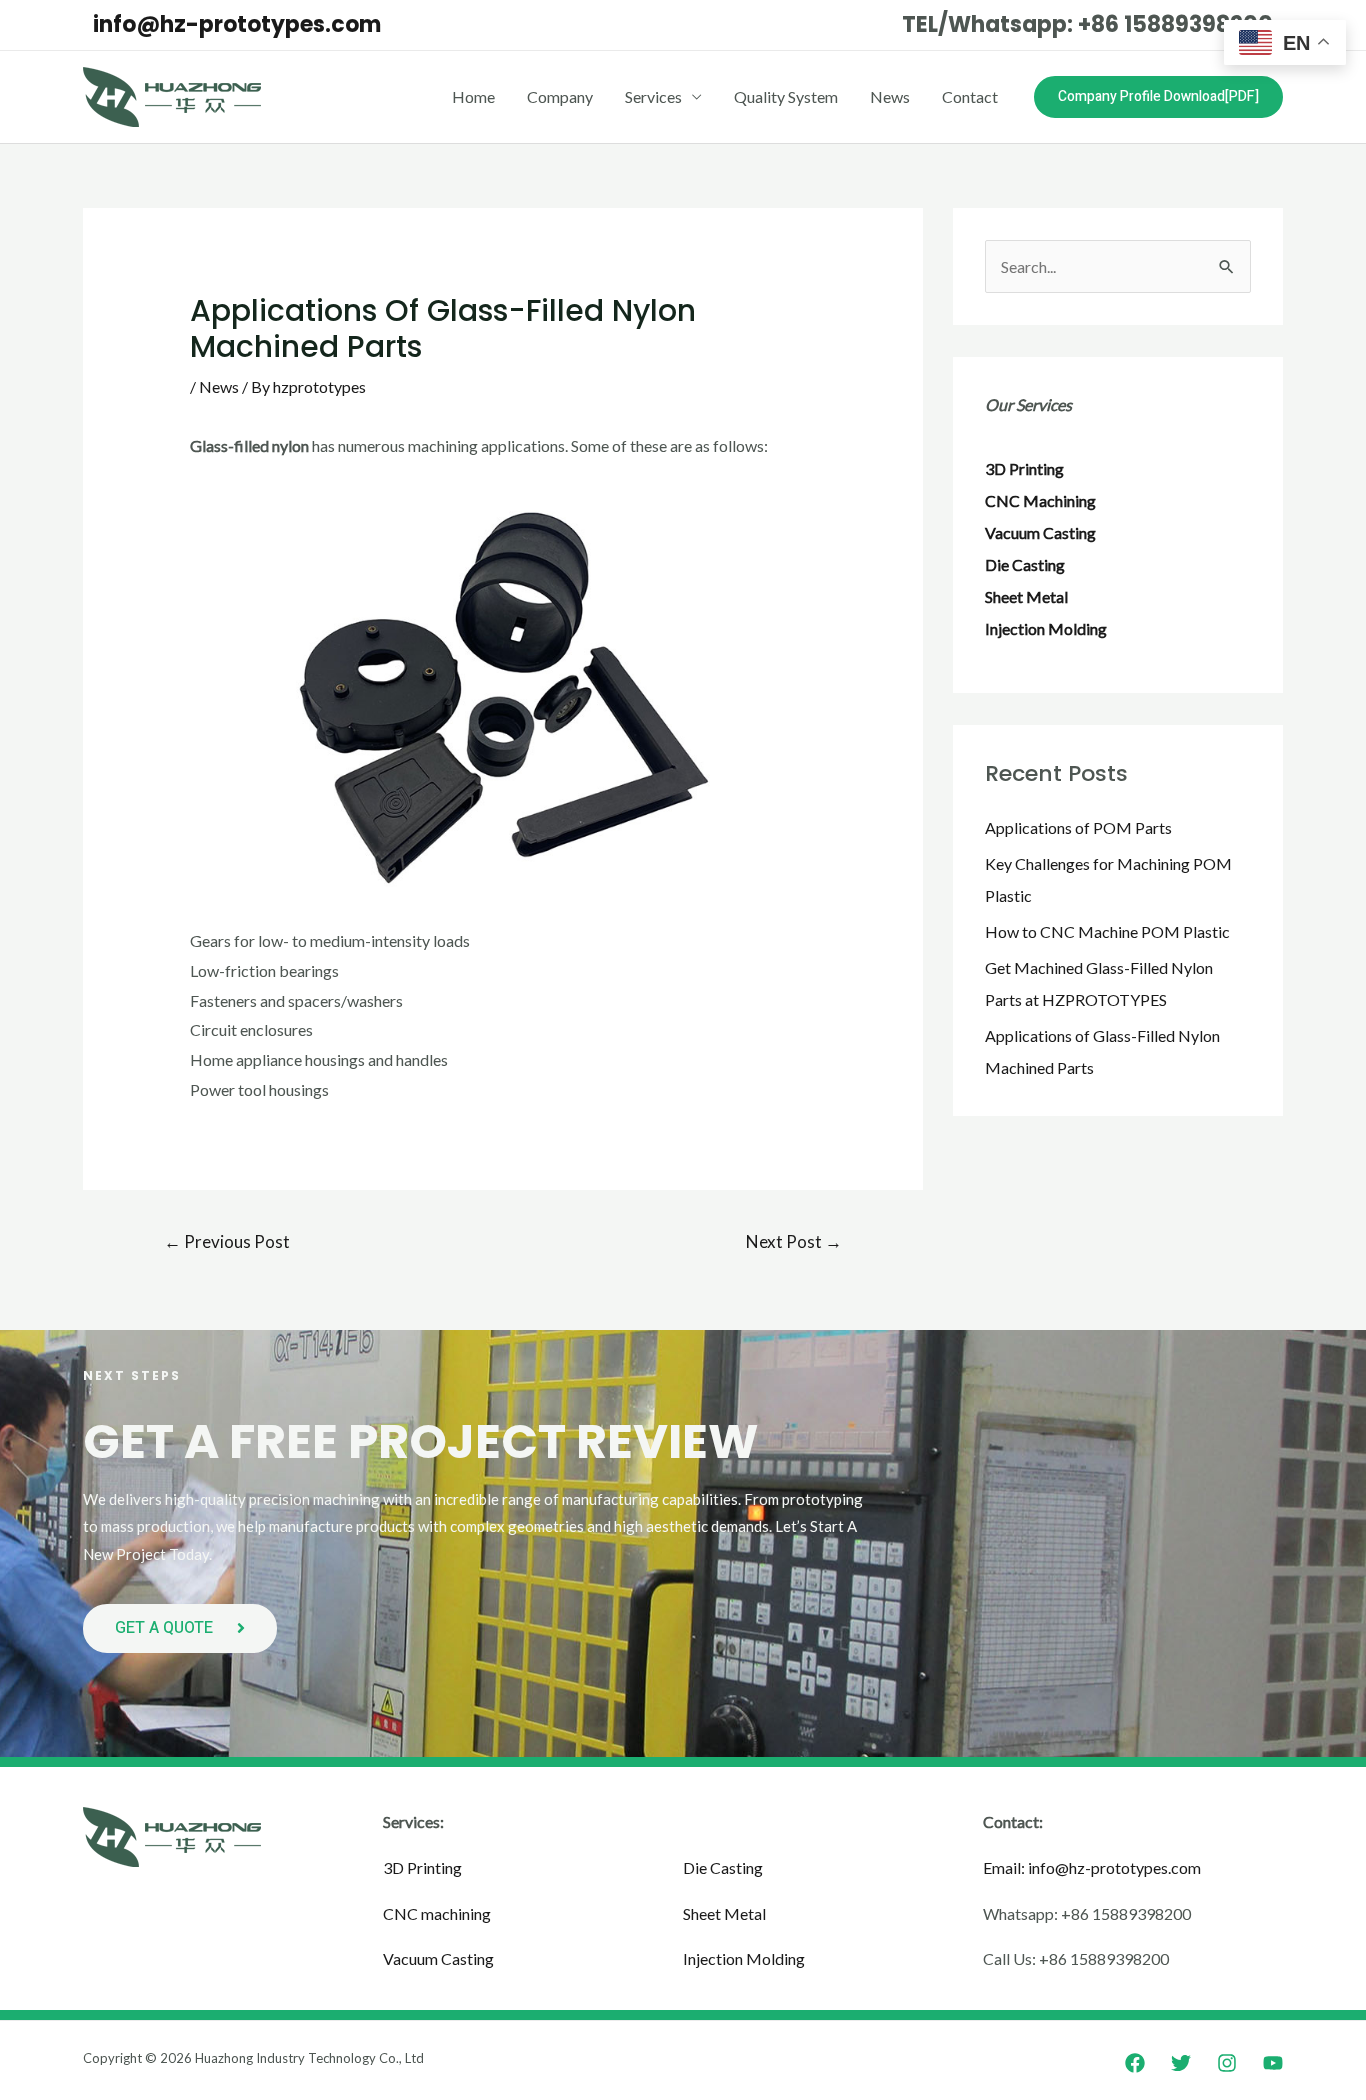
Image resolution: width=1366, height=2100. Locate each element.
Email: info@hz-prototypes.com (1092, 1867)
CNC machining (437, 1913)
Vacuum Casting (438, 1958)
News (890, 96)
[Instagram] (1227, 2063)
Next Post (794, 1241)
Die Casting (723, 1867)
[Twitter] (1181, 2063)
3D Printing (422, 1867)
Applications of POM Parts (1078, 827)
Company (560, 96)
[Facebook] (1135, 2063)
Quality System (786, 96)
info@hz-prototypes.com (237, 24)
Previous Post (227, 1241)
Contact (970, 96)
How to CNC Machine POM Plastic (1107, 931)
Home (473, 96)
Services (653, 96)
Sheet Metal (724, 1913)
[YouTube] (1273, 2063)
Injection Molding (744, 1958)
